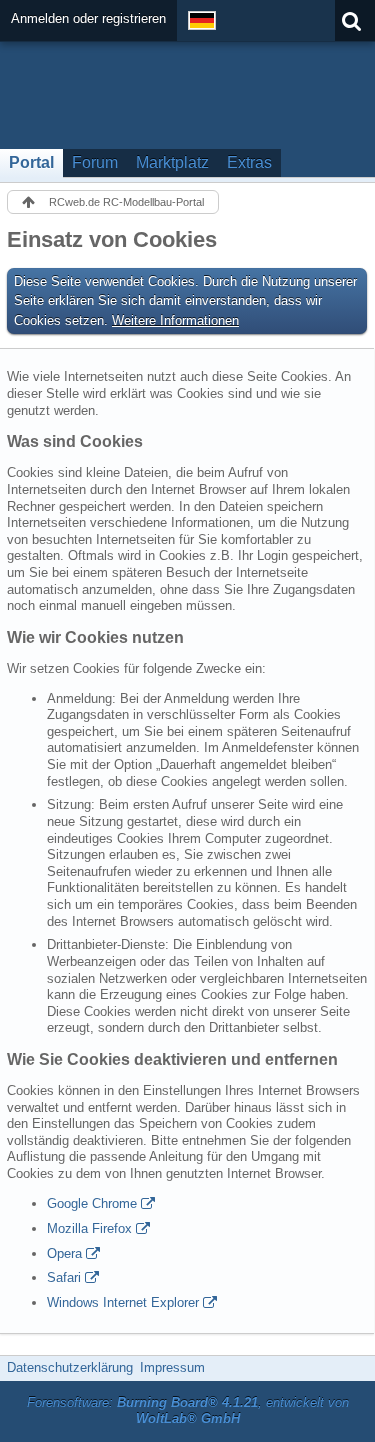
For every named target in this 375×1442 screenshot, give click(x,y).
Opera (64, 1253)
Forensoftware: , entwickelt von (188, 1411)
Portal (31, 162)
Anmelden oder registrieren (88, 18)
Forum (95, 162)
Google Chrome (92, 1203)
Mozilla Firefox (89, 1228)
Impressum (172, 1367)
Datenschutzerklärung (70, 1367)
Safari (64, 1277)
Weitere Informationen (175, 320)
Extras (249, 162)
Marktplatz (172, 162)
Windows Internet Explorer (123, 1302)
